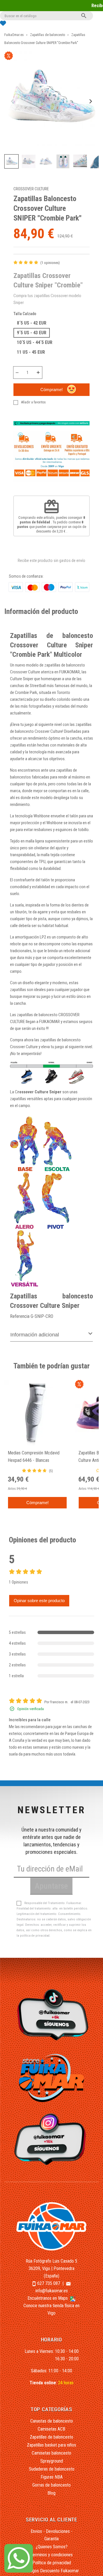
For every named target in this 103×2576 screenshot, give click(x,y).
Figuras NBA (52, 2477)
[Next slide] (90, 102)
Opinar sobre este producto (39, 1601)
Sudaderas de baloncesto (52, 2469)
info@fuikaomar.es (52, 2291)
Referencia (20, 1316)
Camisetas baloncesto (51, 2453)
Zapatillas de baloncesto (51, 2437)
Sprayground (52, 2461)
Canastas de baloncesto (52, 2421)
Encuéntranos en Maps (48, 2298)
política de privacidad (35, 1936)
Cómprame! (51, 390)
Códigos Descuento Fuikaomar (52, 2571)
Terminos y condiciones (51, 2555)
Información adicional (35, 1335)
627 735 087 (49, 2283)
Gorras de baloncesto (51, 2485)
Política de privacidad (52, 2563)
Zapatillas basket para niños (51, 2445)
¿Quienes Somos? (52, 2547)
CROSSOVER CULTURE (31, 189)
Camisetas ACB (51, 2429)
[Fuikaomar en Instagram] (52, 2139)
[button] (11, 161)
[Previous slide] (13, 102)
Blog (51, 2493)
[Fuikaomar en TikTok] (52, 2014)
